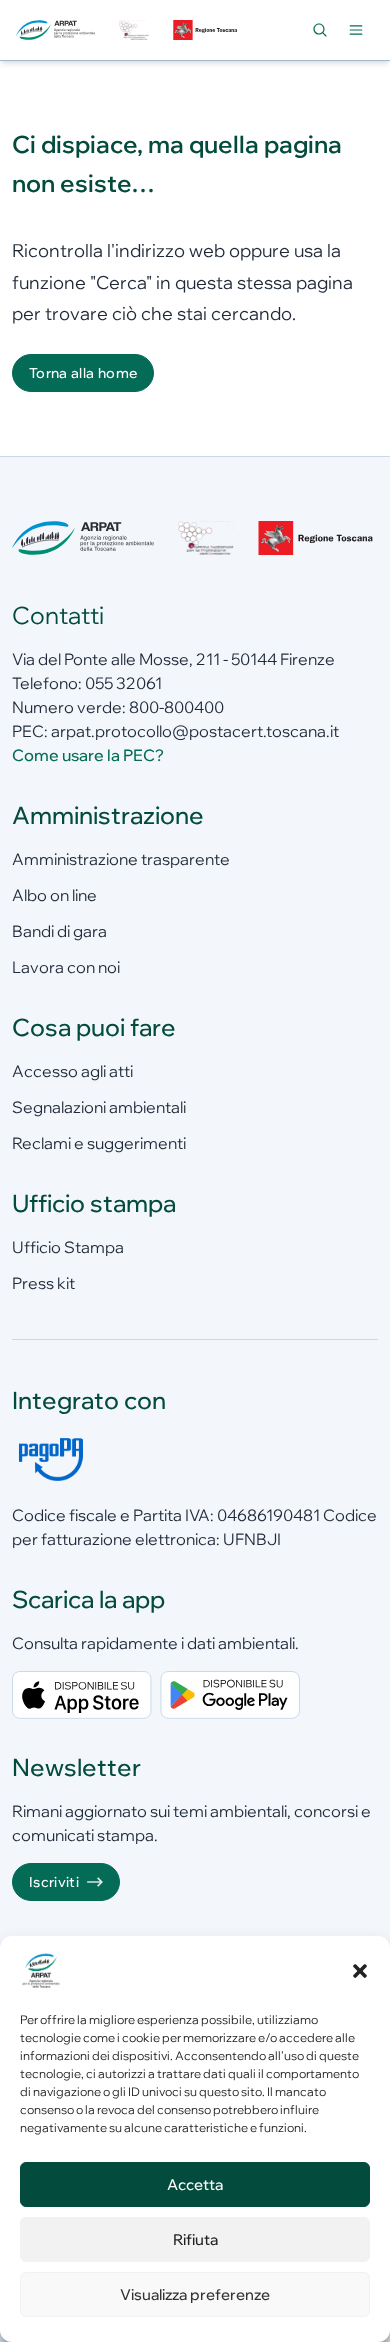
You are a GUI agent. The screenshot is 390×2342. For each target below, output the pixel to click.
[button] (360, 1971)
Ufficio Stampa (68, 1247)
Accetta (195, 2184)
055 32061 (123, 683)
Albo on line (54, 895)
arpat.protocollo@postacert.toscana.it (195, 731)
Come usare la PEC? (88, 755)
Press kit (43, 1283)
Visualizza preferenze (195, 2294)
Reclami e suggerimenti (99, 1143)
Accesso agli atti (72, 1071)
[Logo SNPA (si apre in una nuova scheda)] (134, 29)
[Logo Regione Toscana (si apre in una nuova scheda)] (206, 29)
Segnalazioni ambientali (99, 1107)
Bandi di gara (59, 931)
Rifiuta (195, 2239)
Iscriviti (54, 1882)
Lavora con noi (66, 967)
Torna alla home (83, 373)
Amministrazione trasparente (121, 859)
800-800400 (176, 707)
